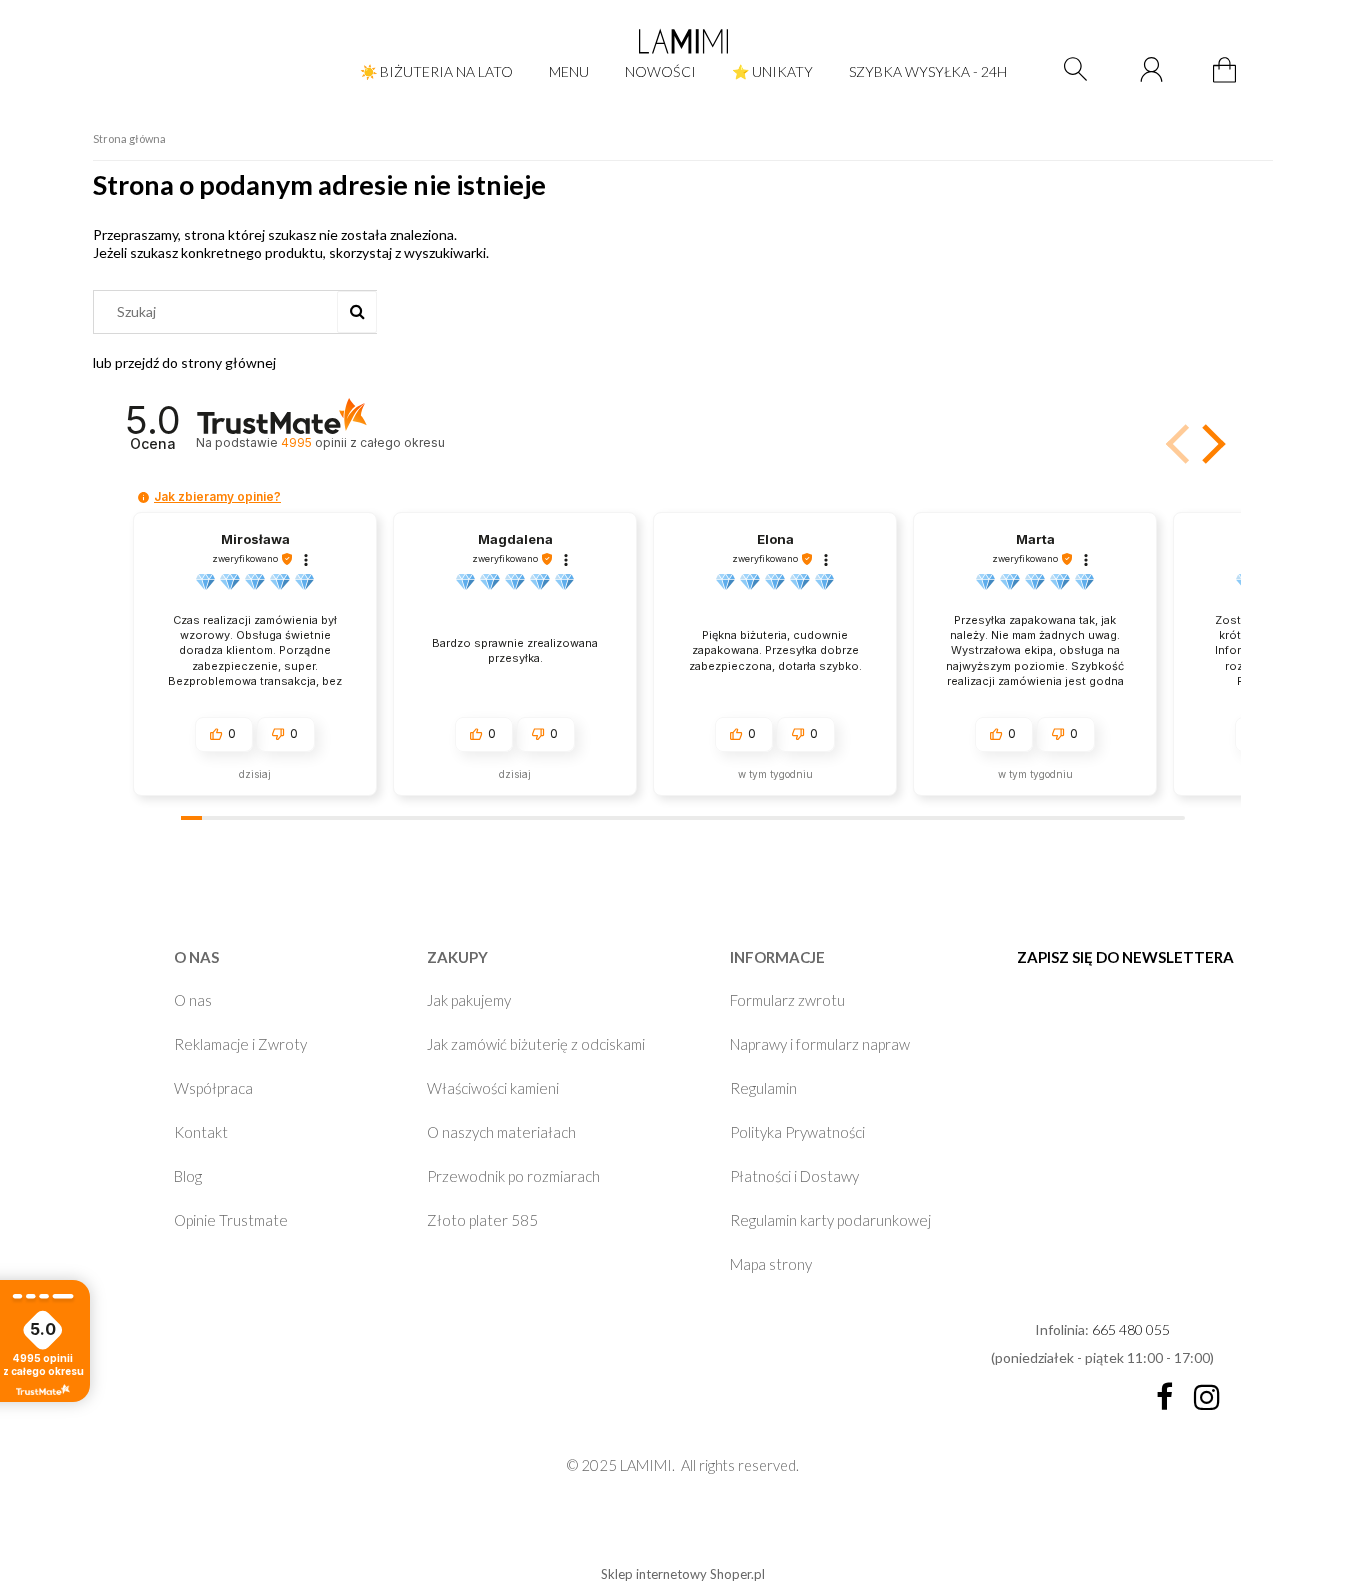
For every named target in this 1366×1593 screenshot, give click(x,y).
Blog (188, 1176)
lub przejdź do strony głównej (184, 362)
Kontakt (201, 1132)
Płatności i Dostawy (794, 1176)
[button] (1210, 444)
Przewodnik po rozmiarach (513, 1176)
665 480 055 (1131, 1329)
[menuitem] (436, 71)
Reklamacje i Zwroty (240, 1044)
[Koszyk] (1227, 81)
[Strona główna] (683, 41)
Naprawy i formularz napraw (820, 1044)
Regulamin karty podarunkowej (830, 1220)
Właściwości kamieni (493, 1088)
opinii (362, 442)
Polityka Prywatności (797, 1132)
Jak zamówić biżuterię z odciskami (536, 1044)
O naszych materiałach (501, 1132)
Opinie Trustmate (231, 1220)
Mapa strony (771, 1264)
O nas (193, 1000)
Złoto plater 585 (482, 1220)
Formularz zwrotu (787, 1000)
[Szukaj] (357, 312)
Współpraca (213, 1088)
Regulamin (763, 1088)
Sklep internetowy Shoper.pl (683, 1574)
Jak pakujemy (469, 1000)
